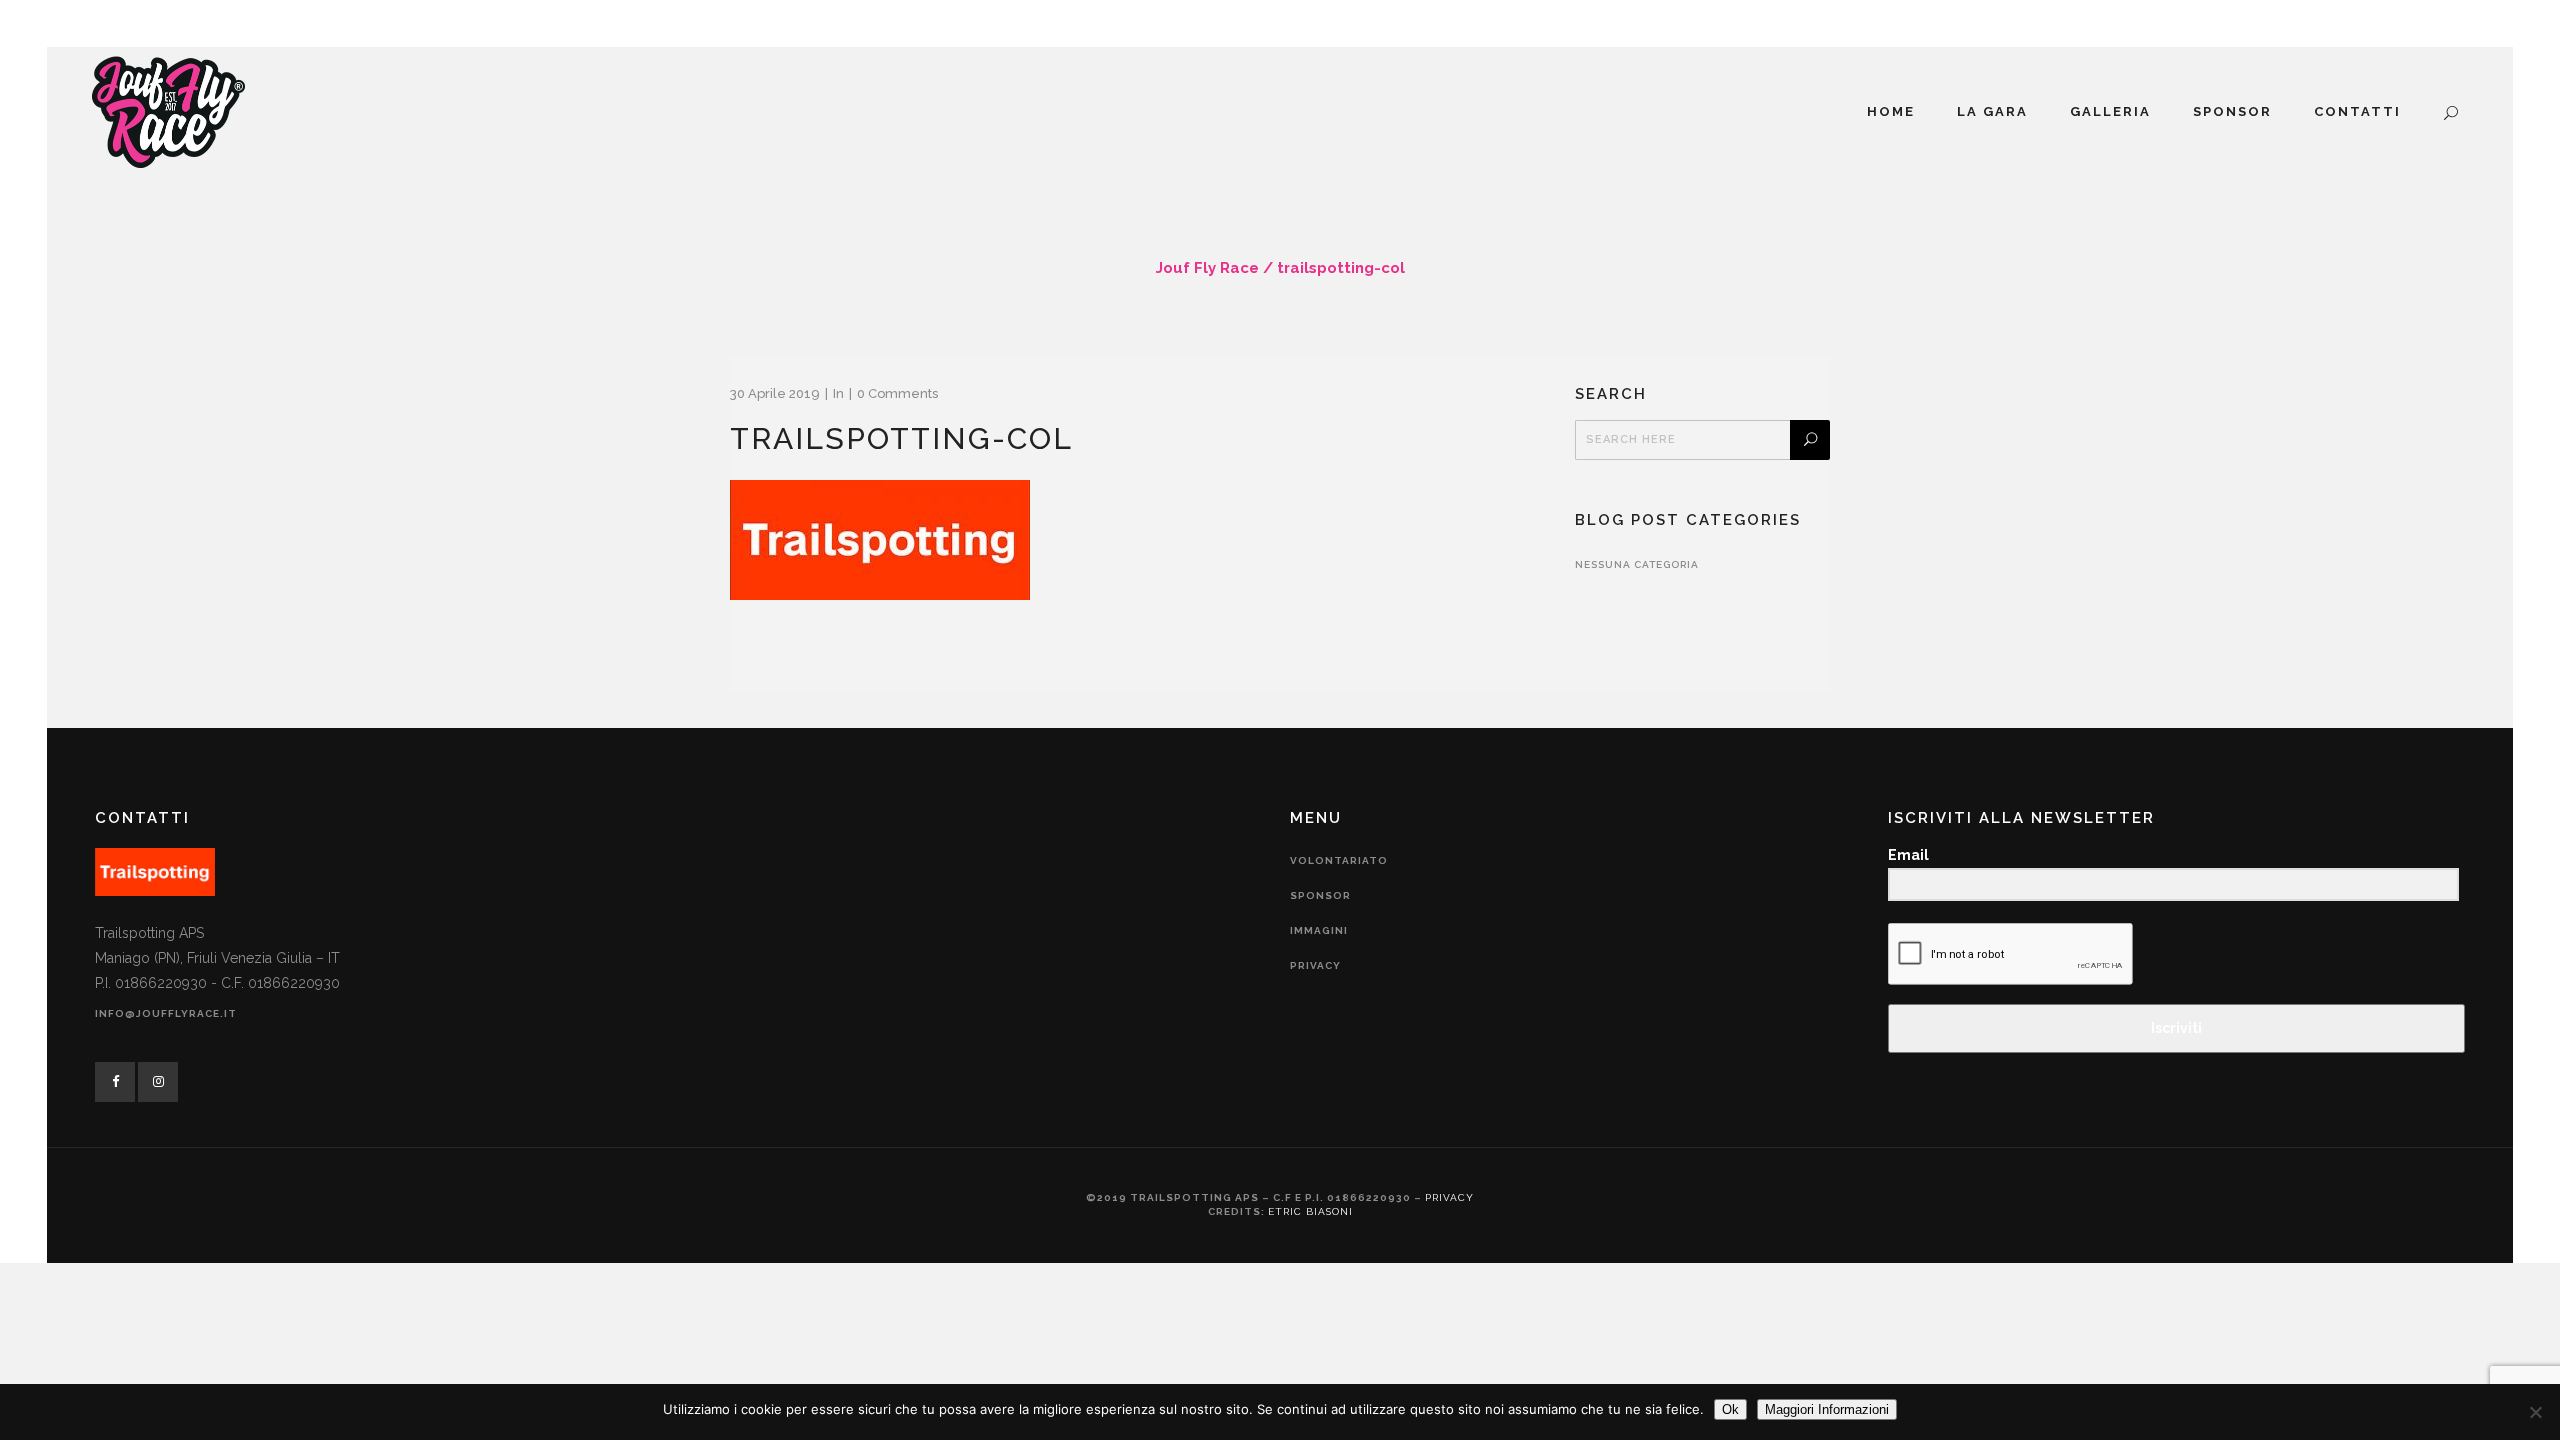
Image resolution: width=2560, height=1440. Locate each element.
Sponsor (1320, 895)
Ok (1730, 1409)
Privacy (1315, 965)
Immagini (1319, 930)
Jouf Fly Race (1207, 268)
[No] (2535, 1412)
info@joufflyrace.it (166, 1013)
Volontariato (1339, 860)
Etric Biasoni (1310, 1211)
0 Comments (897, 393)
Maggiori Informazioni (1827, 1409)
